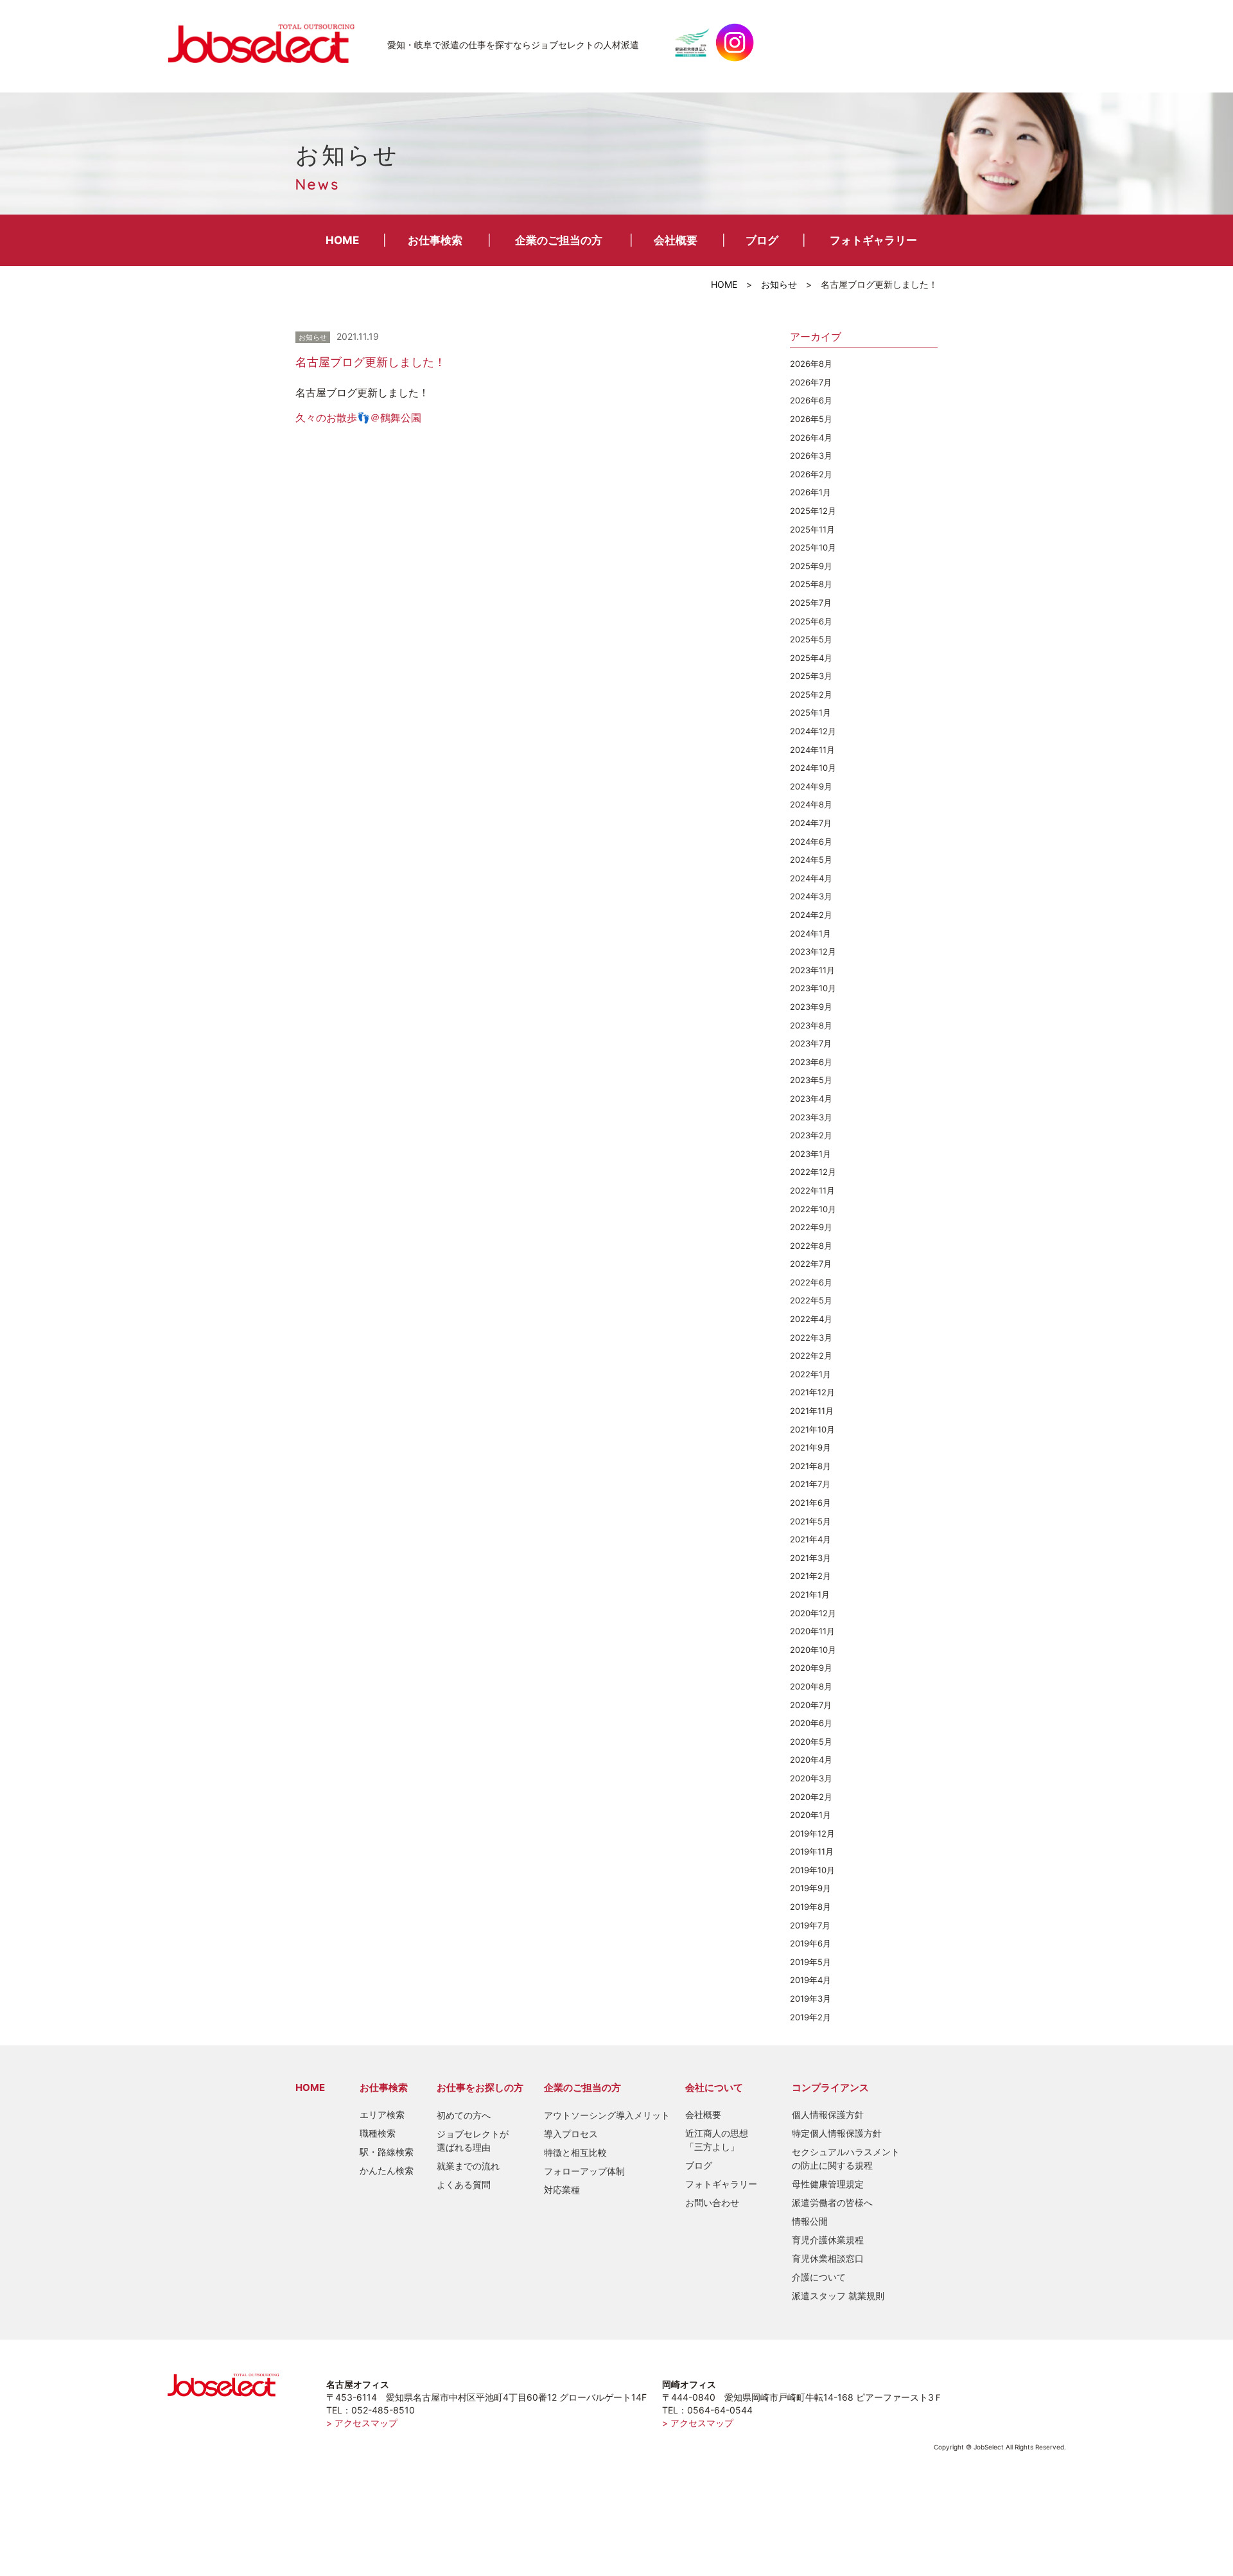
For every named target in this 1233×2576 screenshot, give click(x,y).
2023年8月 (811, 1025)
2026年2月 (811, 474)
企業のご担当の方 (559, 240)
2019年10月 (812, 1870)
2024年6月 (811, 842)
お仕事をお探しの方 (480, 2087)
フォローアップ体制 (584, 2171)
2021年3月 (810, 1558)
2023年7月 (811, 1043)
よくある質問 (464, 2184)
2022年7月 (811, 1264)
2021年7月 (810, 1484)
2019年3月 (810, 1998)
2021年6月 (810, 1503)
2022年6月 (811, 1282)
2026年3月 (811, 455)
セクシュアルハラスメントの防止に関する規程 (846, 2158)
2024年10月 (813, 768)
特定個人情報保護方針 (837, 2133)
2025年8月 (811, 584)
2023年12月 (813, 951)
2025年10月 (813, 547)
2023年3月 (811, 1117)
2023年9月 (811, 1007)
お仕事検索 (435, 240)
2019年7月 (810, 1925)
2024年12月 (813, 731)
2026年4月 (811, 437)
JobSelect (267, 42)
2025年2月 (811, 694)
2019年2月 (810, 2017)
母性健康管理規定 (828, 2184)
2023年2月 (811, 1135)
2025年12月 (813, 511)
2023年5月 (811, 1080)
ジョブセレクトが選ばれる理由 (473, 2140)
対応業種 (562, 2190)
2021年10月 (812, 1429)
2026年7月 (811, 382)
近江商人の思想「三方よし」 (717, 2140)
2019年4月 (810, 1980)
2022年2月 (811, 1355)
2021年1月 (810, 1594)
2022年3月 (811, 1337)
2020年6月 (811, 1723)
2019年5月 (810, 1962)
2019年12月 (812, 1833)
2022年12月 (813, 1172)
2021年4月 (810, 1539)
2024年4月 (811, 878)
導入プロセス (571, 2134)
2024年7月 (811, 823)
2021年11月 (812, 1411)
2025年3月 (811, 676)
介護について (819, 2277)
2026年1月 (810, 492)
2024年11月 (812, 750)
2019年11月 (812, 1851)
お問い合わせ (712, 2202)
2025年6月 (811, 621)
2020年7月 (811, 1705)
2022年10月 (813, 1209)
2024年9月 (811, 786)
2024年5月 (811, 860)
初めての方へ (464, 2115)
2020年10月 (813, 1650)
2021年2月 (810, 1576)
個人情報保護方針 (828, 2114)
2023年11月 (812, 970)
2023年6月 (811, 1062)
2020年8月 (811, 1686)
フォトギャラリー (873, 240)
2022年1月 (810, 1374)
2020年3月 (811, 1778)
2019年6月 (810, 1943)
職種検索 (378, 2133)
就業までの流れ (468, 2166)
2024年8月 (811, 804)
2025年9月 (811, 566)
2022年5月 (811, 1300)
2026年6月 (811, 400)
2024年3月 (811, 896)
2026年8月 (811, 364)
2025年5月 (811, 639)
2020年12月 (813, 1613)
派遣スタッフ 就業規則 (838, 2296)
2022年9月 (811, 1227)
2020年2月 (811, 1797)
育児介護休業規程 (828, 2240)
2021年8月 (810, 1466)
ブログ (762, 240)
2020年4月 (811, 1760)
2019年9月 (810, 1888)
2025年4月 (811, 658)
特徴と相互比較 (575, 2152)
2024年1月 (810, 933)
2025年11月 (812, 529)
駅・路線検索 (387, 2152)
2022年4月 (811, 1319)
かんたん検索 (387, 2170)
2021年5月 (810, 1521)
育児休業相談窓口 (828, 2258)
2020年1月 (810, 1815)
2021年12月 (812, 1392)
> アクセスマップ (362, 2423)
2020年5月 (811, 1742)
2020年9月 (811, 1668)
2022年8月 (811, 1246)
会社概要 (676, 240)
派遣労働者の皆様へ (832, 2202)
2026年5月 (811, 419)
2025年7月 (811, 603)
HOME (342, 240)
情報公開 (810, 2221)
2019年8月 (810, 1907)
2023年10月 (813, 988)
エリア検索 (382, 2114)
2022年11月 (812, 1190)
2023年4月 (811, 1098)
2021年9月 (810, 1447)
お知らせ (779, 284)
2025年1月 (810, 712)
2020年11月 (812, 1631)
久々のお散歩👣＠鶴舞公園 (358, 418)
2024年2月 (811, 915)
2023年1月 (810, 1154)
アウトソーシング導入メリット (607, 2115)
